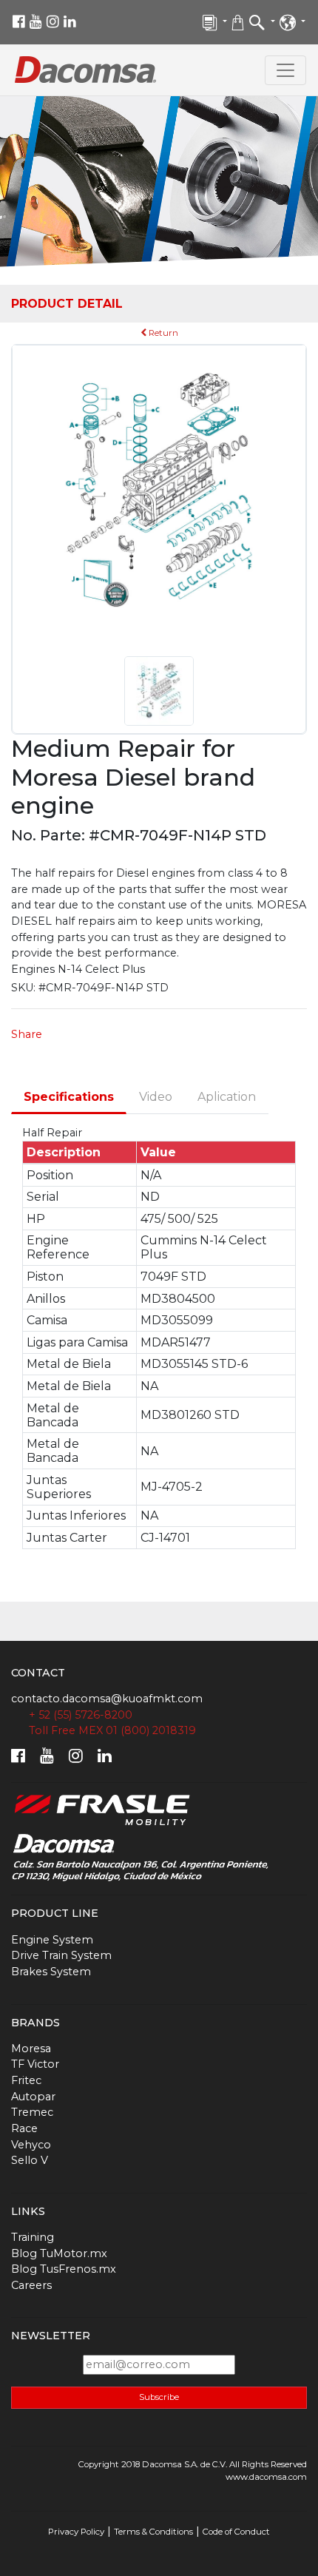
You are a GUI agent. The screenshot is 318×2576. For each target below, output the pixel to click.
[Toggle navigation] (285, 70)
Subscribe (159, 2397)
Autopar (33, 2097)
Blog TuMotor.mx (59, 2253)
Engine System (52, 1940)
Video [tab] (156, 1097)
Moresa (31, 2049)
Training (33, 2237)
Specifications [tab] (69, 1097)
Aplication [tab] (227, 1097)
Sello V (30, 2160)
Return (162, 333)
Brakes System (51, 1972)
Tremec (32, 2112)
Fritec (26, 2080)
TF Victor (35, 2064)
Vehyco (31, 2145)
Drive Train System (61, 1955)
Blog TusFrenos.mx (64, 2269)
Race (24, 2128)
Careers (31, 2285)
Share (27, 1034)
